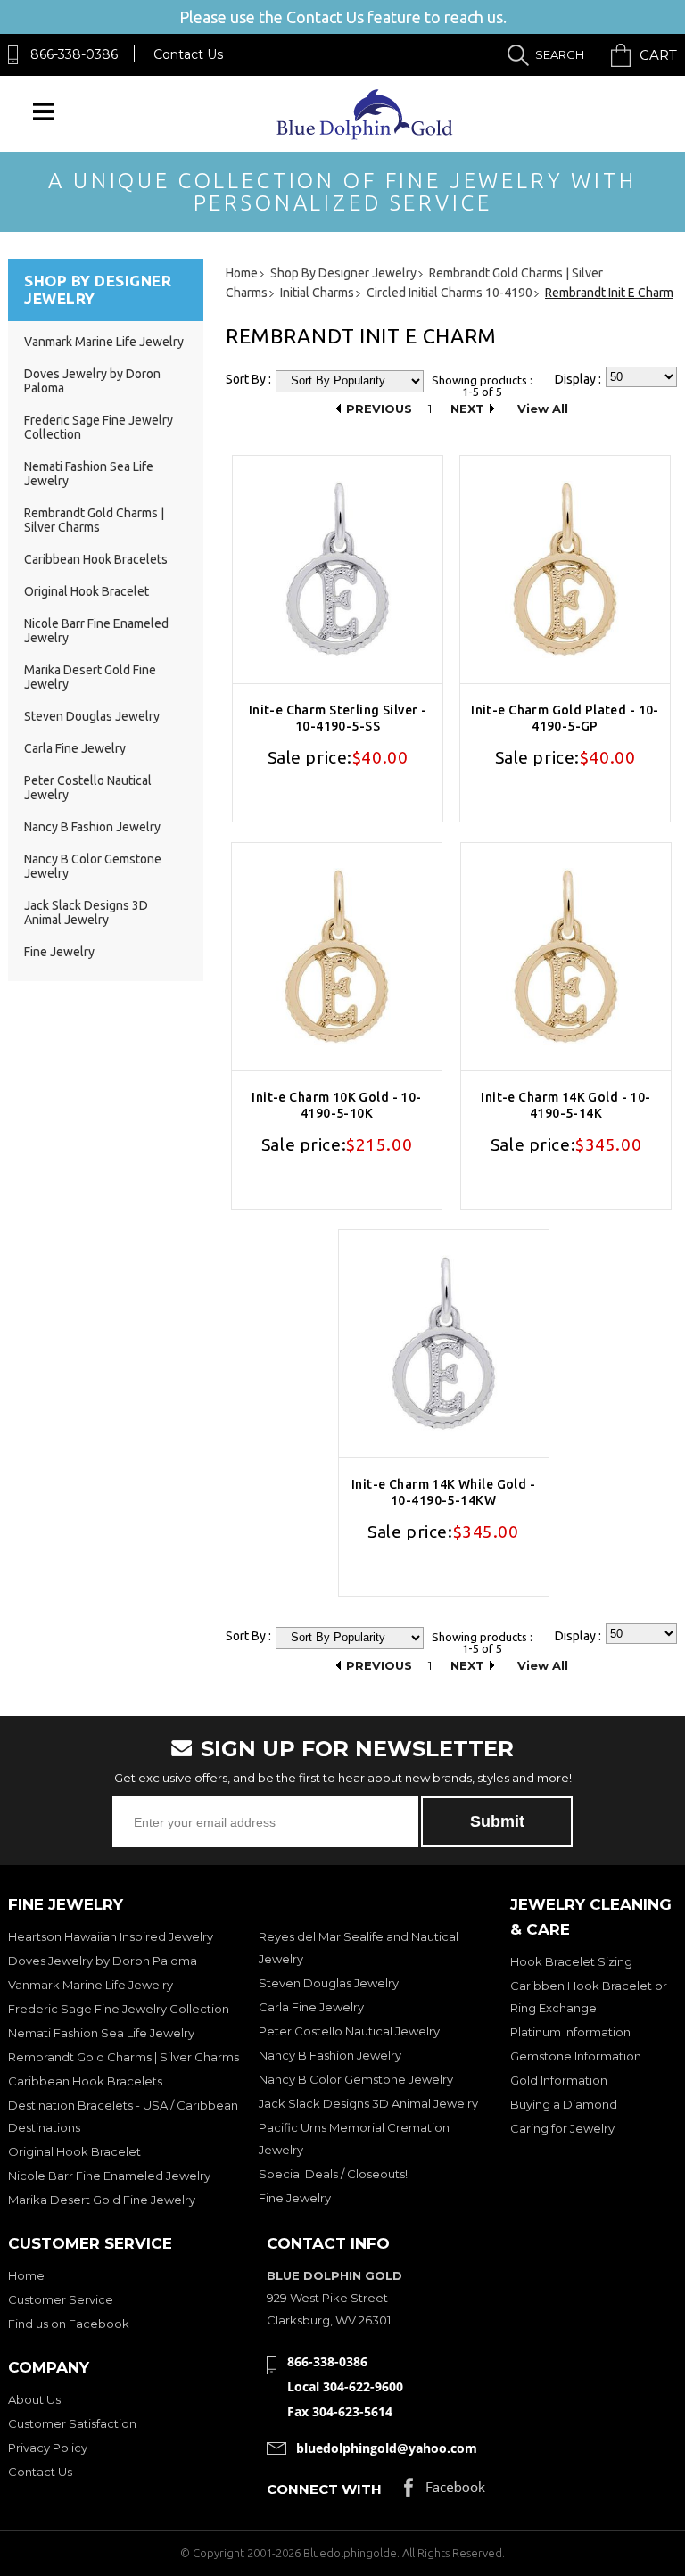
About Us (34, 2399)
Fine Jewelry (59, 952)
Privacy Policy (48, 2448)
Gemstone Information (576, 2056)
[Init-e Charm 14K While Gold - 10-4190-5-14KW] (444, 1344)
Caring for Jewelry (562, 2128)
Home (26, 2275)
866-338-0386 (74, 54)
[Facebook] (445, 2492)
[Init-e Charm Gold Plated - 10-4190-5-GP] (565, 570)
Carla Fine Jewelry (75, 748)
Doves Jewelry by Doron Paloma (103, 1961)
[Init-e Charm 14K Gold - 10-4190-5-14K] (566, 957)
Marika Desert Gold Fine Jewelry (102, 2200)
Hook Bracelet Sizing (571, 1961)
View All (543, 409)
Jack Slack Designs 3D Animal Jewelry (86, 912)
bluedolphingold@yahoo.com (387, 2448)
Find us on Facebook (69, 2324)
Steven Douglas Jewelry (92, 716)
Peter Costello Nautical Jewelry (349, 2031)
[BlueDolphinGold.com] (366, 135)
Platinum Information (570, 2032)
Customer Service (61, 2299)
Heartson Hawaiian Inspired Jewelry (111, 1936)
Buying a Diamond (564, 2104)
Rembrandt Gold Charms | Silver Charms (94, 520)
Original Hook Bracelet (87, 591)
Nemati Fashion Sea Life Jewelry (101, 2033)
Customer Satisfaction (72, 2423)
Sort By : (248, 379)
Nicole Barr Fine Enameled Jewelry (109, 2176)
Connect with (324, 2489)
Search (560, 54)
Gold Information (559, 2080)
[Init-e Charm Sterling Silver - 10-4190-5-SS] (338, 570)
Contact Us (188, 54)
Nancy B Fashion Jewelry (92, 827)
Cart (658, 55)
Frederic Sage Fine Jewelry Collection (119, 2009)
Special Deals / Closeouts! (333, 2174)
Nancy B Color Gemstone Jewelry (356, 2079)
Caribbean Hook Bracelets (96, 559)
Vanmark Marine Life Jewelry (104, 342)
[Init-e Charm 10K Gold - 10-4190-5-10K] (337, 957)
